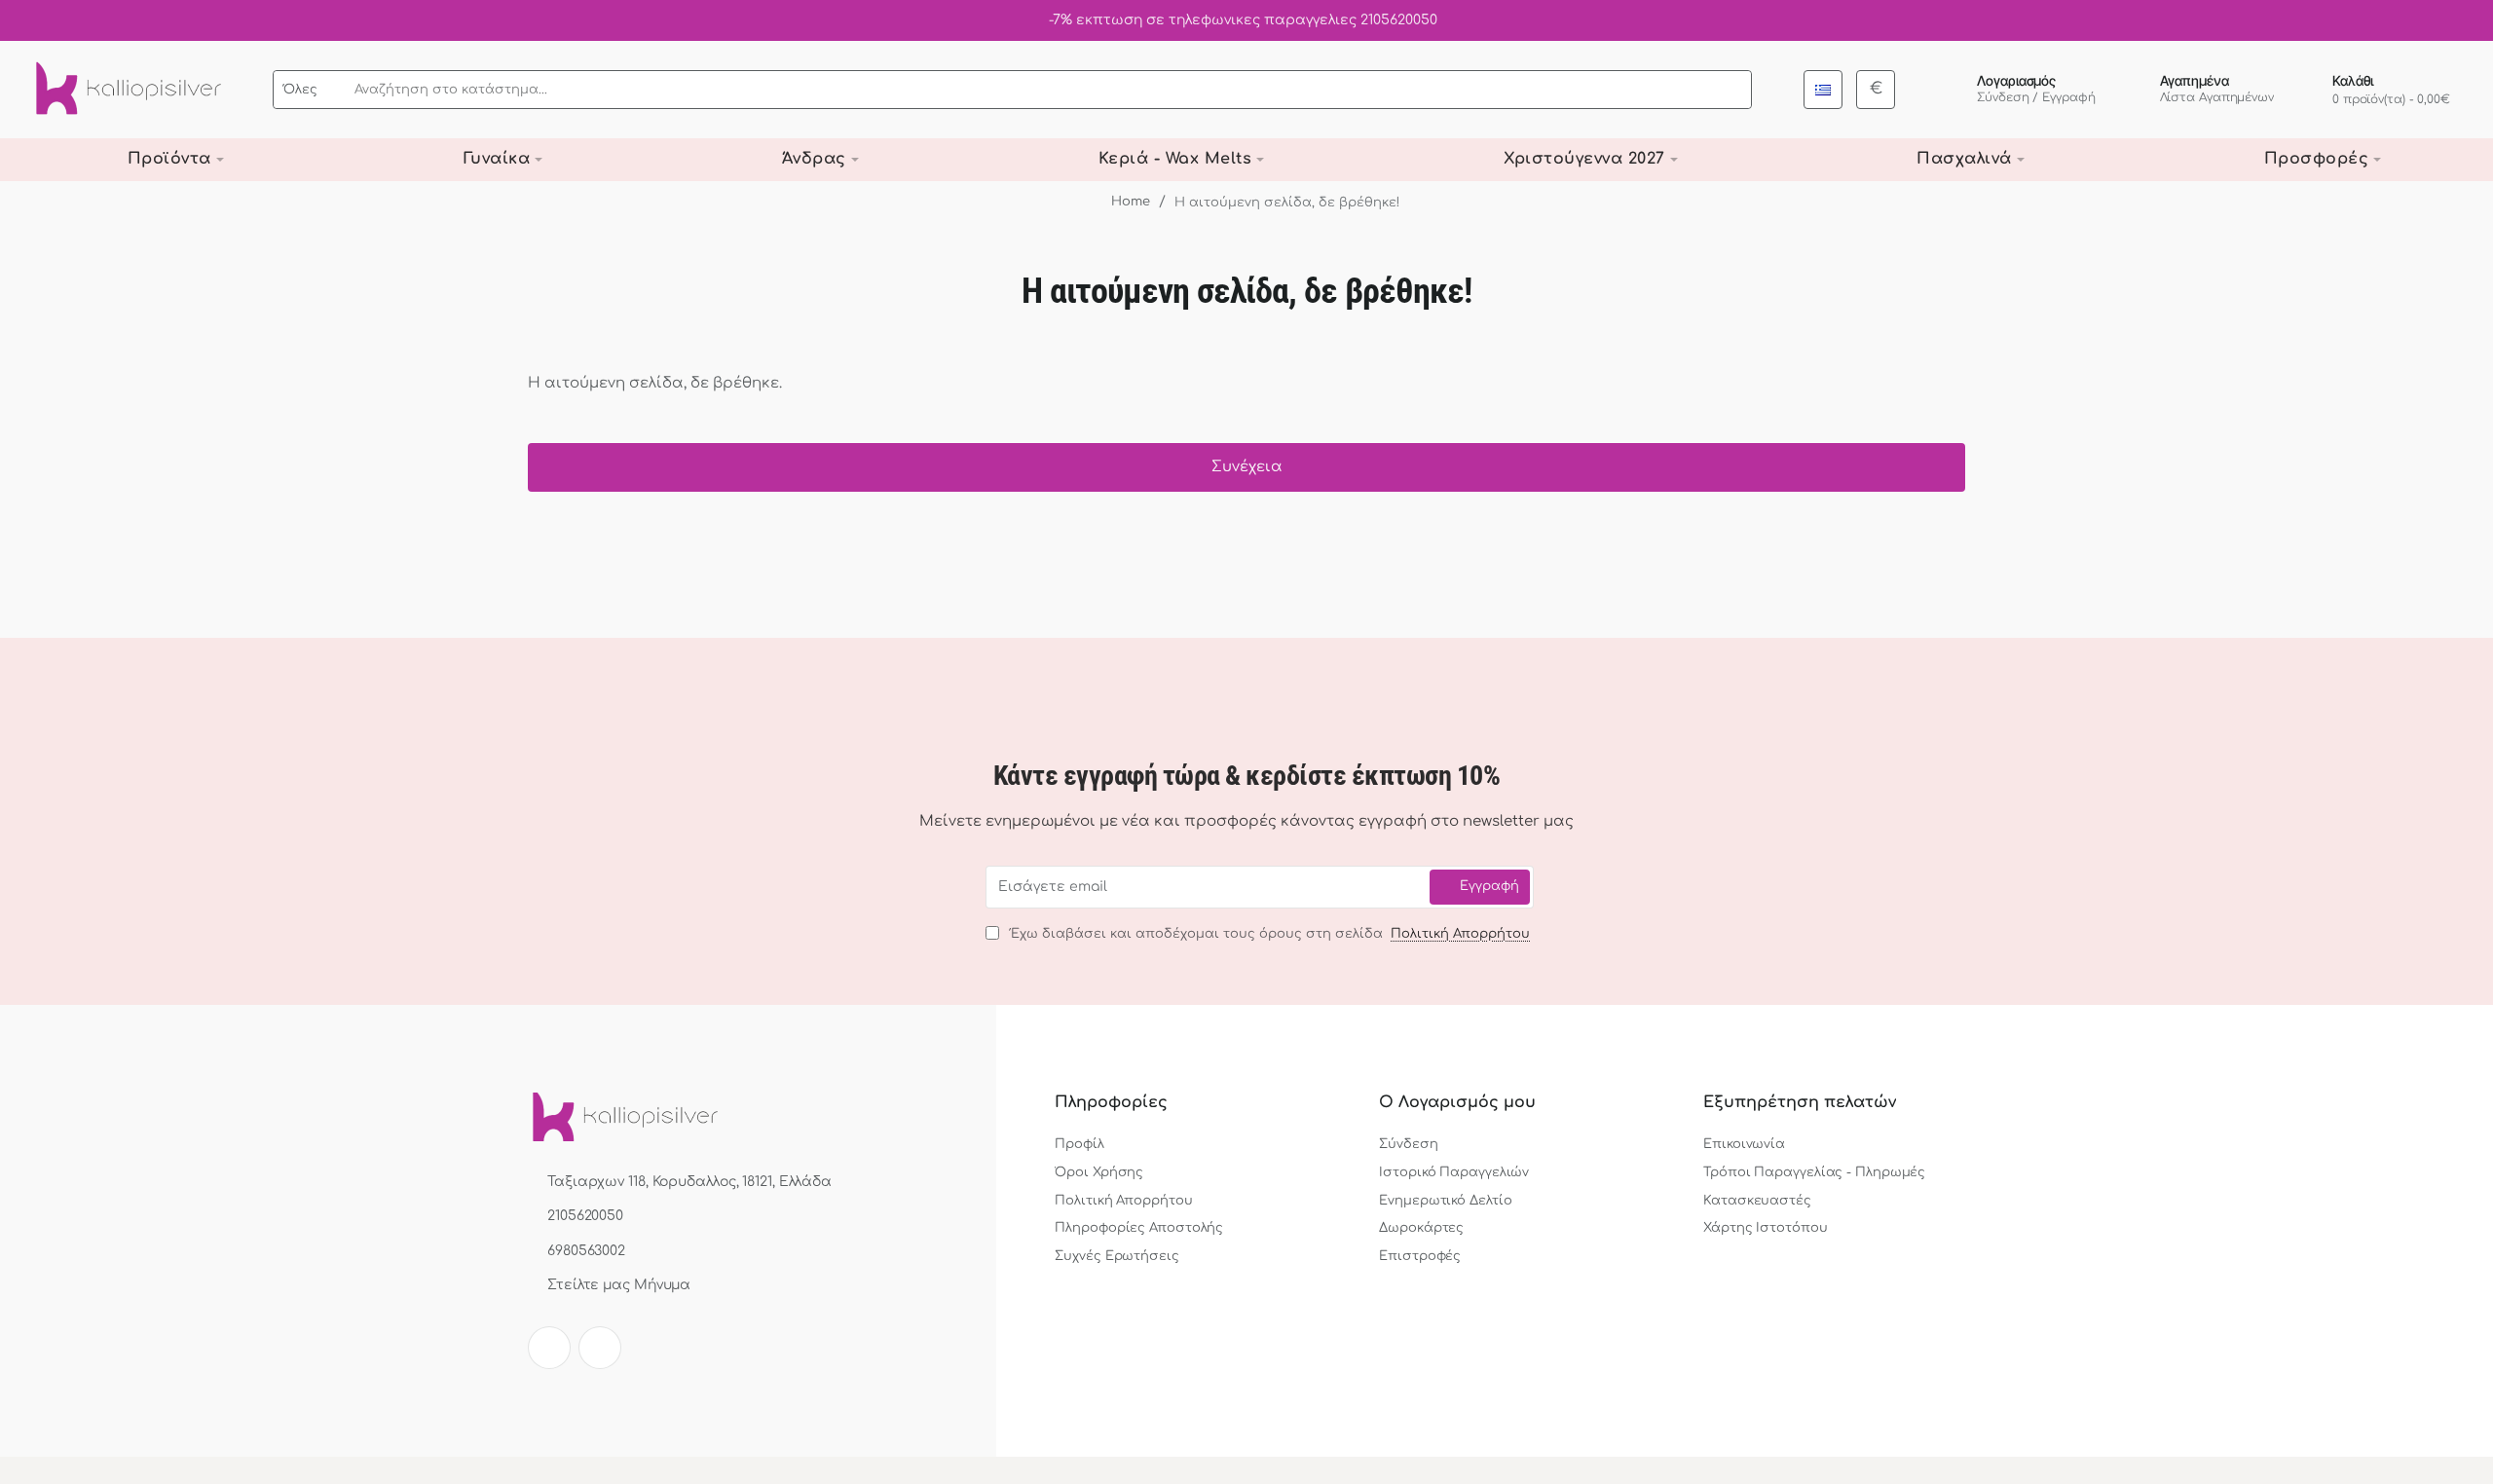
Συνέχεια (1247, 467)
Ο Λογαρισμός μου (1457, 1102)
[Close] (2474, 20)
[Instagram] (600, 1348)
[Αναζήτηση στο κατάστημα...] (1731, 90)
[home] (1122, 202)
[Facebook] (549, 1348)
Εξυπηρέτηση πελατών (1800, 1102)
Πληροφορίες (1111, 1102)
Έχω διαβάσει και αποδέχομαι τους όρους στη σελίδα (1267, 934)
